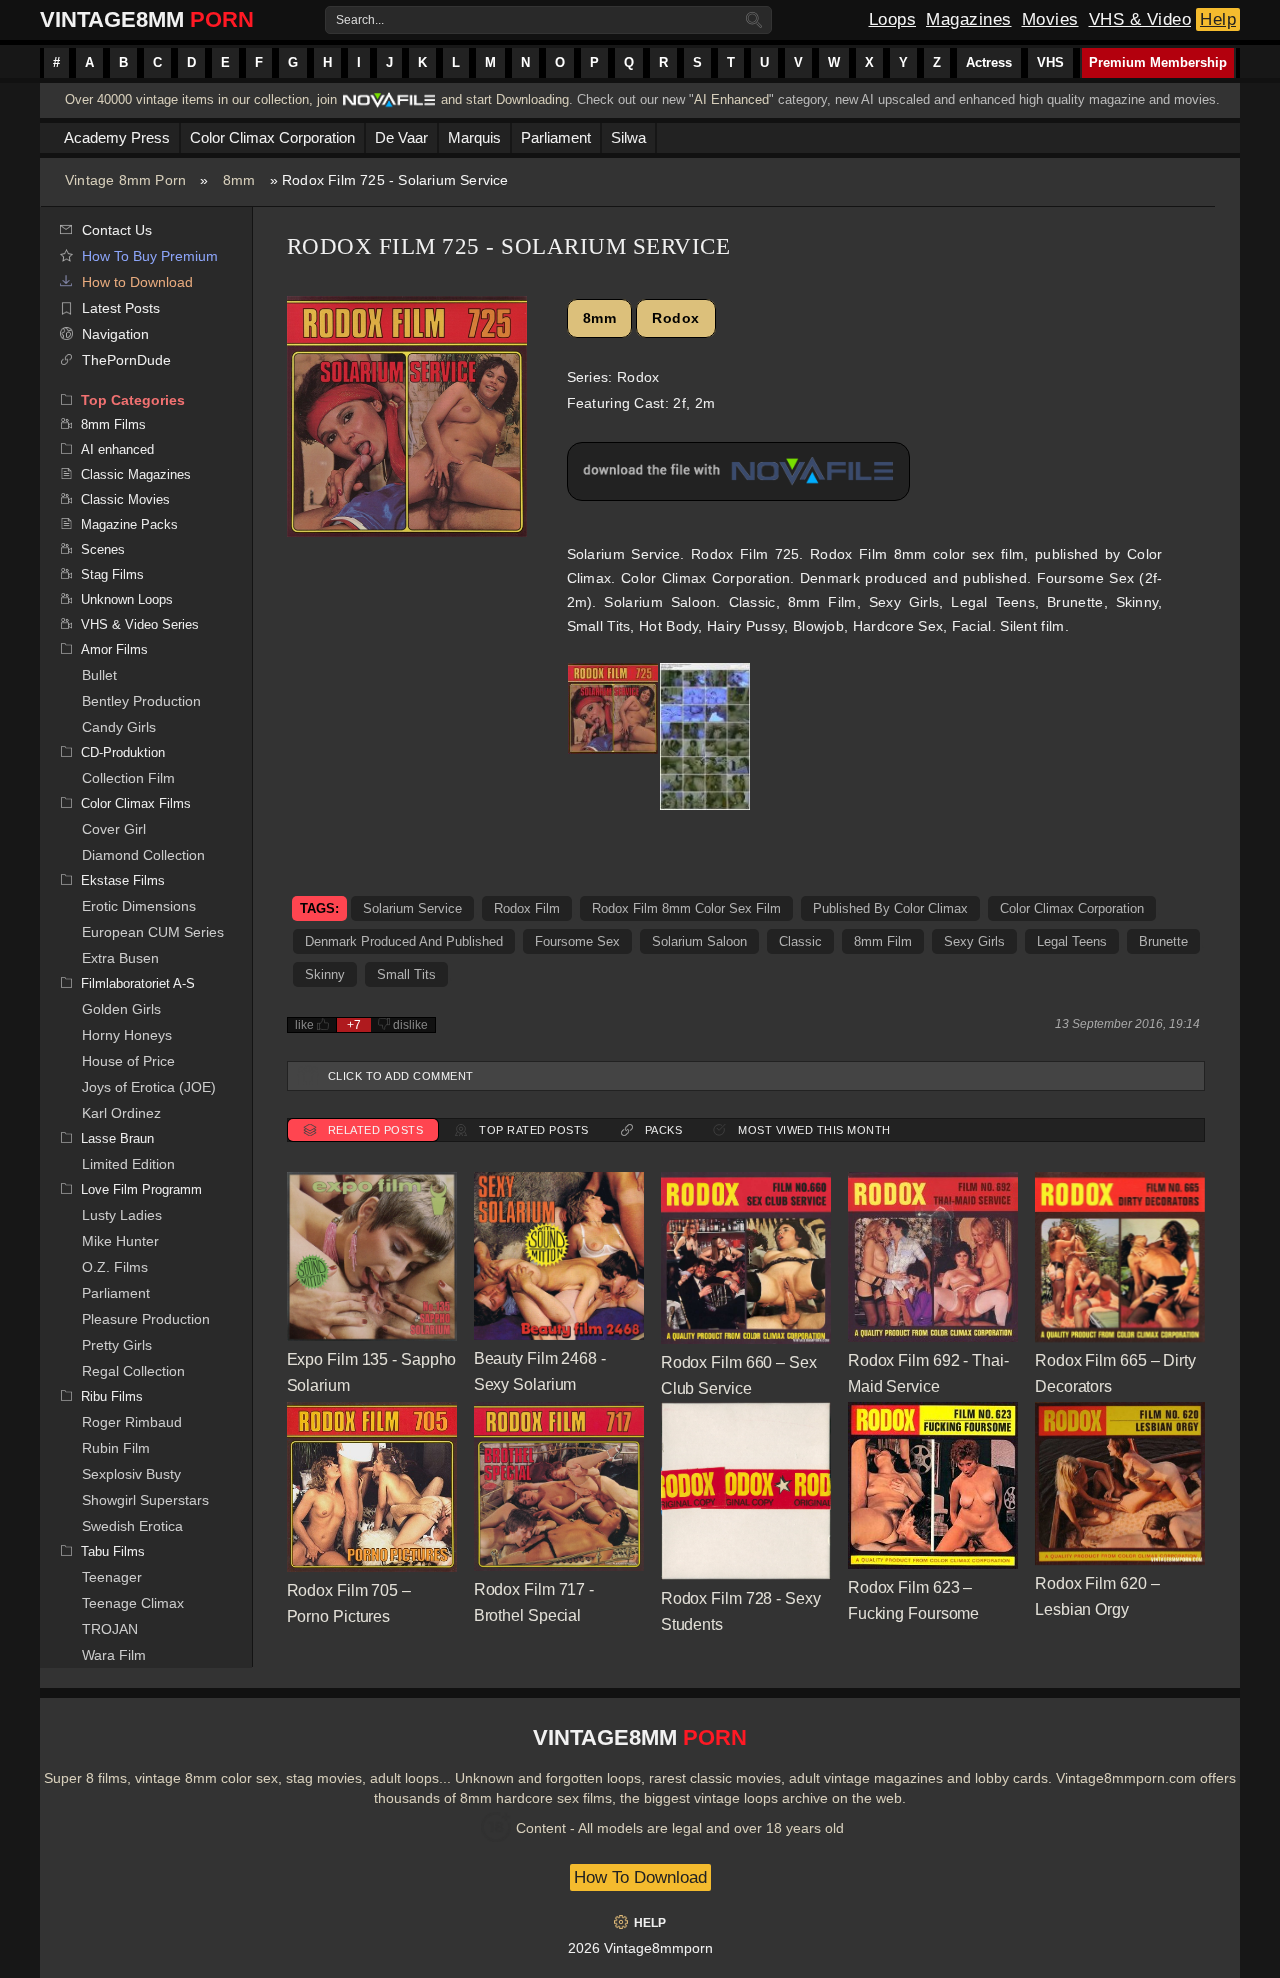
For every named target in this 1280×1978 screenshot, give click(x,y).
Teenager (112, 1577)
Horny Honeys (127, 1035)
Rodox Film (527, 908)
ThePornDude (126, 360)
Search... (360, 20)
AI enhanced (117, 449)
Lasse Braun (117, 1138)
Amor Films (114, 649)
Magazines (969, 19)
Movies (1050, 19)
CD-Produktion (123, 752)
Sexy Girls (974, 941)
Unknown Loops (127, 599)
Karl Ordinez (121, 1113)
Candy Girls (119, 727)
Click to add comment (401, 1076)
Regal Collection (133, 1371)
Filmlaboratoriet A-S (138, 983)
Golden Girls (121, 1009)
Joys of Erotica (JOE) (149, 1087)
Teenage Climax (133, 1603)
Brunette (1163, 941)
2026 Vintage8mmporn (640, 1948)
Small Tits (406, 974)
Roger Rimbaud (132, 1422)
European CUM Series (153, 932)
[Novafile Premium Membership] (389, 105)
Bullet (99, 675)
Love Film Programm (141, 1189)
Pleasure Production (146, 1319)
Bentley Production (141, 701)
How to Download (137, 282)
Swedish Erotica (132, 1526)
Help (1218, 19)
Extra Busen (120, 958)
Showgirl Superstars (145, 1500)
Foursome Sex (577, 941)
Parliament (116, 1293)
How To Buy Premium (150, 256)
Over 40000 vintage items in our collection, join (201, 99)
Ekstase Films (123, 880)
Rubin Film (116, 1448)
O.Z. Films (115, 1267)
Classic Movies (125, 499)
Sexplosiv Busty (131, 1474)
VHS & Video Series (140, 624)
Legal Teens (1072, 941)
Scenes (103, 549)
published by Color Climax (890, 908)
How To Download (640, 1877)
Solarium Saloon (699, 941)
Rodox (676, 318)
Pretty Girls (117, 1345)
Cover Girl (114, 829)
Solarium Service (412, 908)
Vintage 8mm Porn (125, 180)
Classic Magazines (136, 474)
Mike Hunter (120, 1241)
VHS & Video (1140, 19)
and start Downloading (505, 99)
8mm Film (883, 941)
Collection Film (128, 778)
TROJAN (110, 1629)
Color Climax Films (136, 803)
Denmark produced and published (404, 941)
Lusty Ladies (122, 1215)
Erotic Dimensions (139, 906)
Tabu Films (113, 1551)
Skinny (325, 974)
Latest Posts (121, 308)
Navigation (115, 334)
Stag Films (112, 574)
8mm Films (113, 424)
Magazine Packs (129, 524)
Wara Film (114, 1655)
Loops (893, 19)
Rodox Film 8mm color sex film (686, 908)
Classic (800, 941)
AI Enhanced (731, 99)
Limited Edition (128, 1164)
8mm (239, 180)
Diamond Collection (143, 855)
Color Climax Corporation (1072, 908)
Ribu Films (112, 1396)
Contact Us (117, 230)
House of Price (128, 1061)
